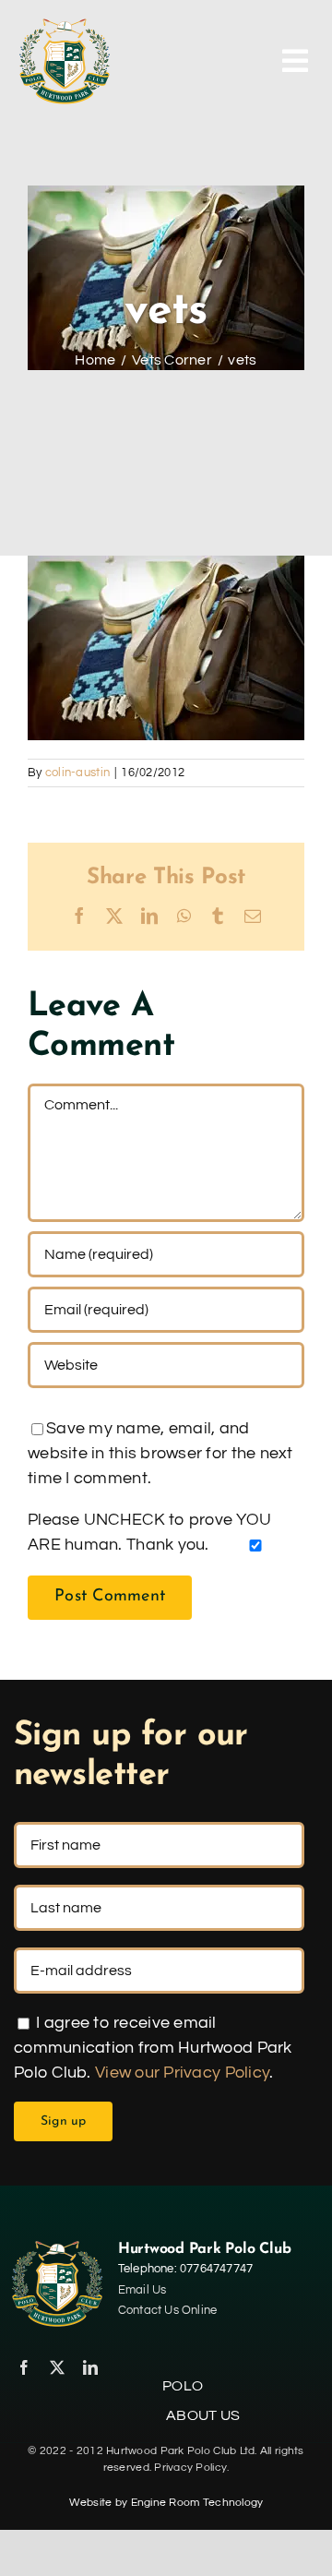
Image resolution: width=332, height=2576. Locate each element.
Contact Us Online (167, 2310)
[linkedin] (90, 2367)
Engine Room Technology (197, 2503)
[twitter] (57, 2367)
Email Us (142, 2290)
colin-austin (77, 773)
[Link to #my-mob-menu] (295, 61)
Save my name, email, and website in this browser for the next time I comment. (160, 1453)
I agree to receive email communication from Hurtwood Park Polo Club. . (153, 2048)
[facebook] (24, 2367)
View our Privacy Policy (182, 2073)
